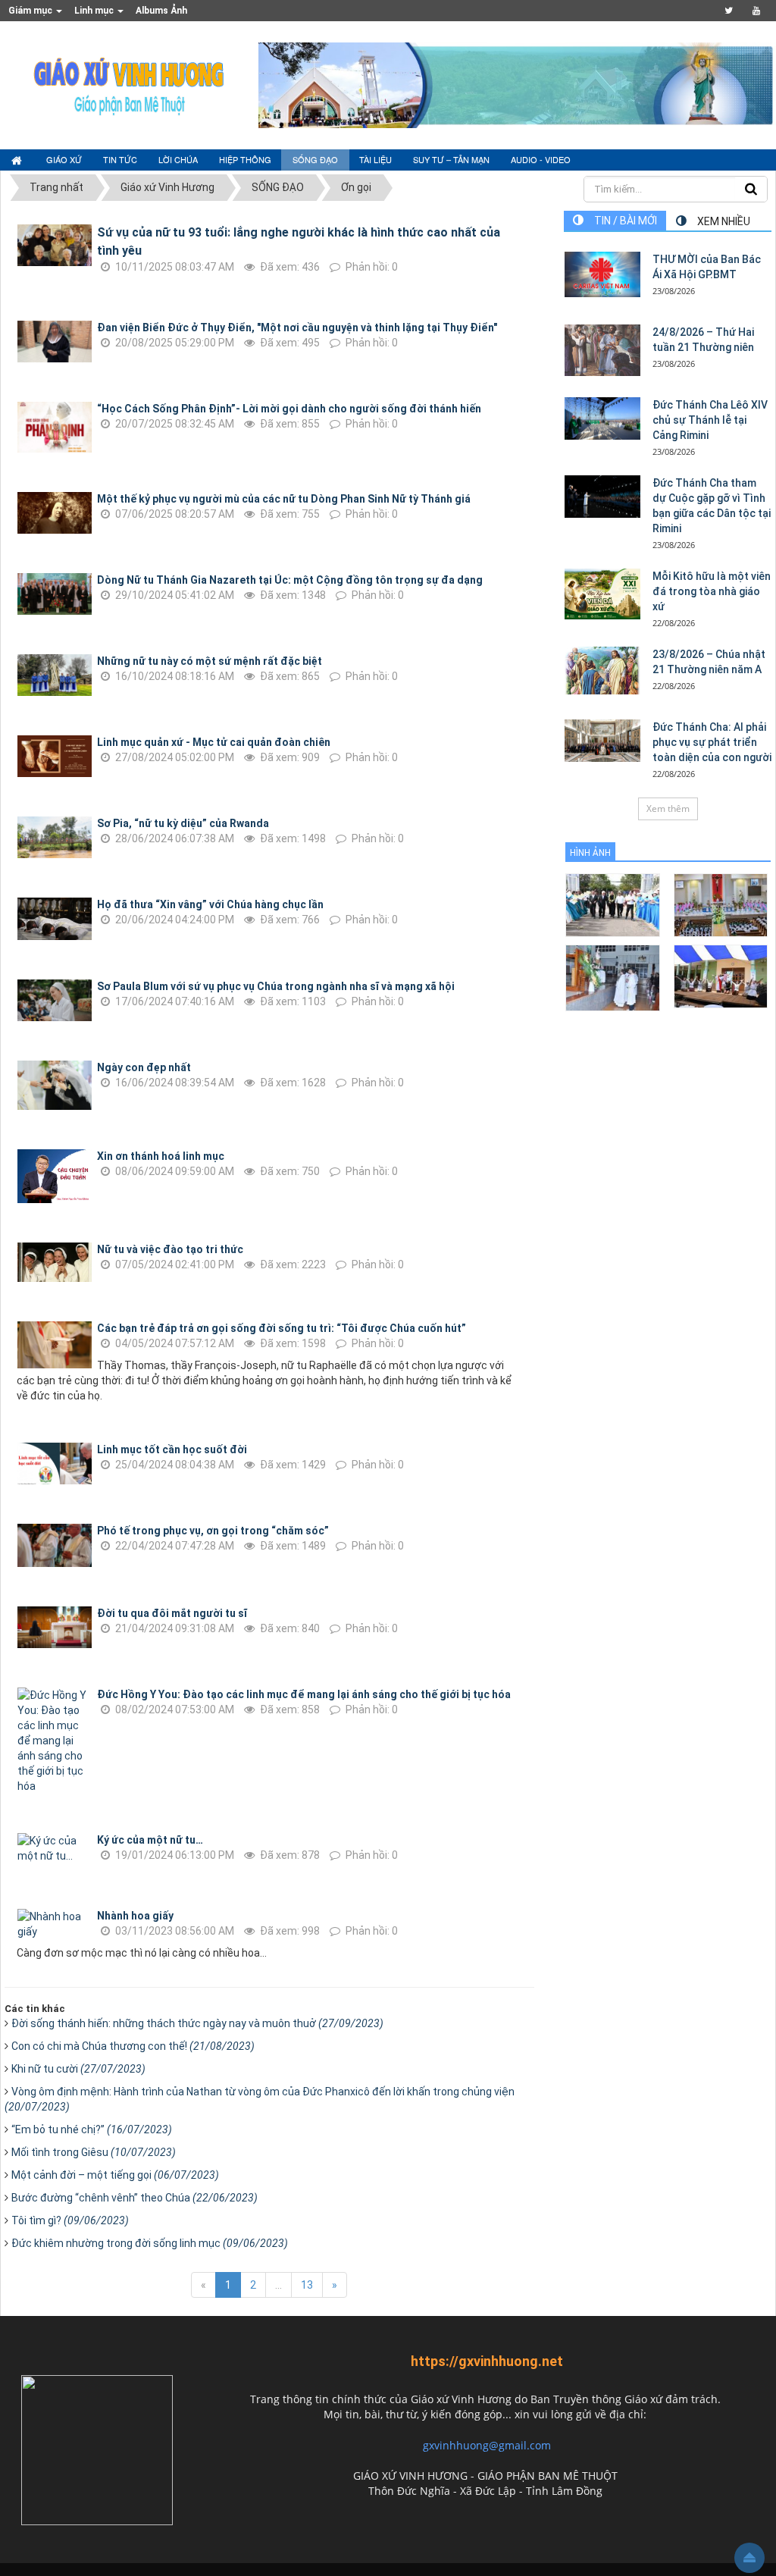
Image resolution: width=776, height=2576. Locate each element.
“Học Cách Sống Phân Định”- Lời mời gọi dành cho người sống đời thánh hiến (289, 409)
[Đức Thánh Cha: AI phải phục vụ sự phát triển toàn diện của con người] (602, 741)
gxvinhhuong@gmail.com (487, 2445)
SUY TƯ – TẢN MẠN (451, 159)
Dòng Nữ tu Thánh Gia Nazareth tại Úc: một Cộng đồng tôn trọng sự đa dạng (290, 580)
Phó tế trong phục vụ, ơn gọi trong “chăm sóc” (213, 1531)
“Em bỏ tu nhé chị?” (92, 2129)
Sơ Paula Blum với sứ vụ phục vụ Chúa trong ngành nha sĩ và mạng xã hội (276, 986)
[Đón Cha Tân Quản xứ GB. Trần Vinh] (613, 904)
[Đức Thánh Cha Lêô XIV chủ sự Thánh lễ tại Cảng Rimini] (602, 418)
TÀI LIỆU (375, 159)
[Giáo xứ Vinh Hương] (130, 84)
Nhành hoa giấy (135, 1916)
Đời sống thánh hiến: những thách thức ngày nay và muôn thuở (197, 2023)
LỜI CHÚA (178, 159)
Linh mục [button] (95, 11)
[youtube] (756, 11)
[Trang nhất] (18, 160)
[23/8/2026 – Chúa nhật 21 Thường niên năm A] (602, 671)
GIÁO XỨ (64, 159)
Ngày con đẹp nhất (144, 1067)
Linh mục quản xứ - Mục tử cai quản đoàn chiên (214, 742)
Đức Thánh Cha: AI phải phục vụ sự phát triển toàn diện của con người (712, 742)
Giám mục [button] (31, 11)
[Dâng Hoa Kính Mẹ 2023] (721, 904)
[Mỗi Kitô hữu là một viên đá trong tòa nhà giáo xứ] (602, 594)
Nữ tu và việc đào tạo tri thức (170, 1249)
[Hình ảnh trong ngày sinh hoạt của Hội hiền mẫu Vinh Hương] (721, 975)
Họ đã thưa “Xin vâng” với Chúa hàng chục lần (210, 904)
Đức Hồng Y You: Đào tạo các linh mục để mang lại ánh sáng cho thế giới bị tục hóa (304, 1694)
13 (307, 2285)
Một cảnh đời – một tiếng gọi (115, 2175)
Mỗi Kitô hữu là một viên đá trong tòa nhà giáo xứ (712, 591)
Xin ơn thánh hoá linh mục (161, 1156)
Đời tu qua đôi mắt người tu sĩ (172, 1613)
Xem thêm (668, 809)
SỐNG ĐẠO (315, 159)
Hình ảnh (590, 853)
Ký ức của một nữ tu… (150, 1840)
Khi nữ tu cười (78, 2069)
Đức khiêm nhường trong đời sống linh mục (150, 2243)
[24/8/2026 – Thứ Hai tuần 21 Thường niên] (602, 350)
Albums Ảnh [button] (161, 11)
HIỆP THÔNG (245, 159)
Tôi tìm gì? (70, 2220)
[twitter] (729, 11)
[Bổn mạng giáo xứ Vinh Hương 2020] (613, 977)
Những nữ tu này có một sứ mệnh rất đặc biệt (210, 661)
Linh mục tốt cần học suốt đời (172, 1449)
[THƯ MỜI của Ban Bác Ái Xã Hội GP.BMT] (602, 274)
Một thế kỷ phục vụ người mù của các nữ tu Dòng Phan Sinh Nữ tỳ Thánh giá (284, 499)
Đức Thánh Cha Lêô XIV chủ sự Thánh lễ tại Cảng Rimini (710, 420)
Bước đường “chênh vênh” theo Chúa (135, 2198)
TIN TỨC (120, 159)
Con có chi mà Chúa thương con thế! (133, 2046)
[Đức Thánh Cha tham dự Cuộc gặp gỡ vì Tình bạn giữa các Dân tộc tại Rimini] (602, 497)
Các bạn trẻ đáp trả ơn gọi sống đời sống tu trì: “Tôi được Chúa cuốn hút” (282, 1328)
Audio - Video (541, 159)
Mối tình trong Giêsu (94, 2152)
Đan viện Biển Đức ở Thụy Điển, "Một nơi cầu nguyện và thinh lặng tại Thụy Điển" (297, 327)
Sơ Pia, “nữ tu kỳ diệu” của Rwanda (183, 823)
